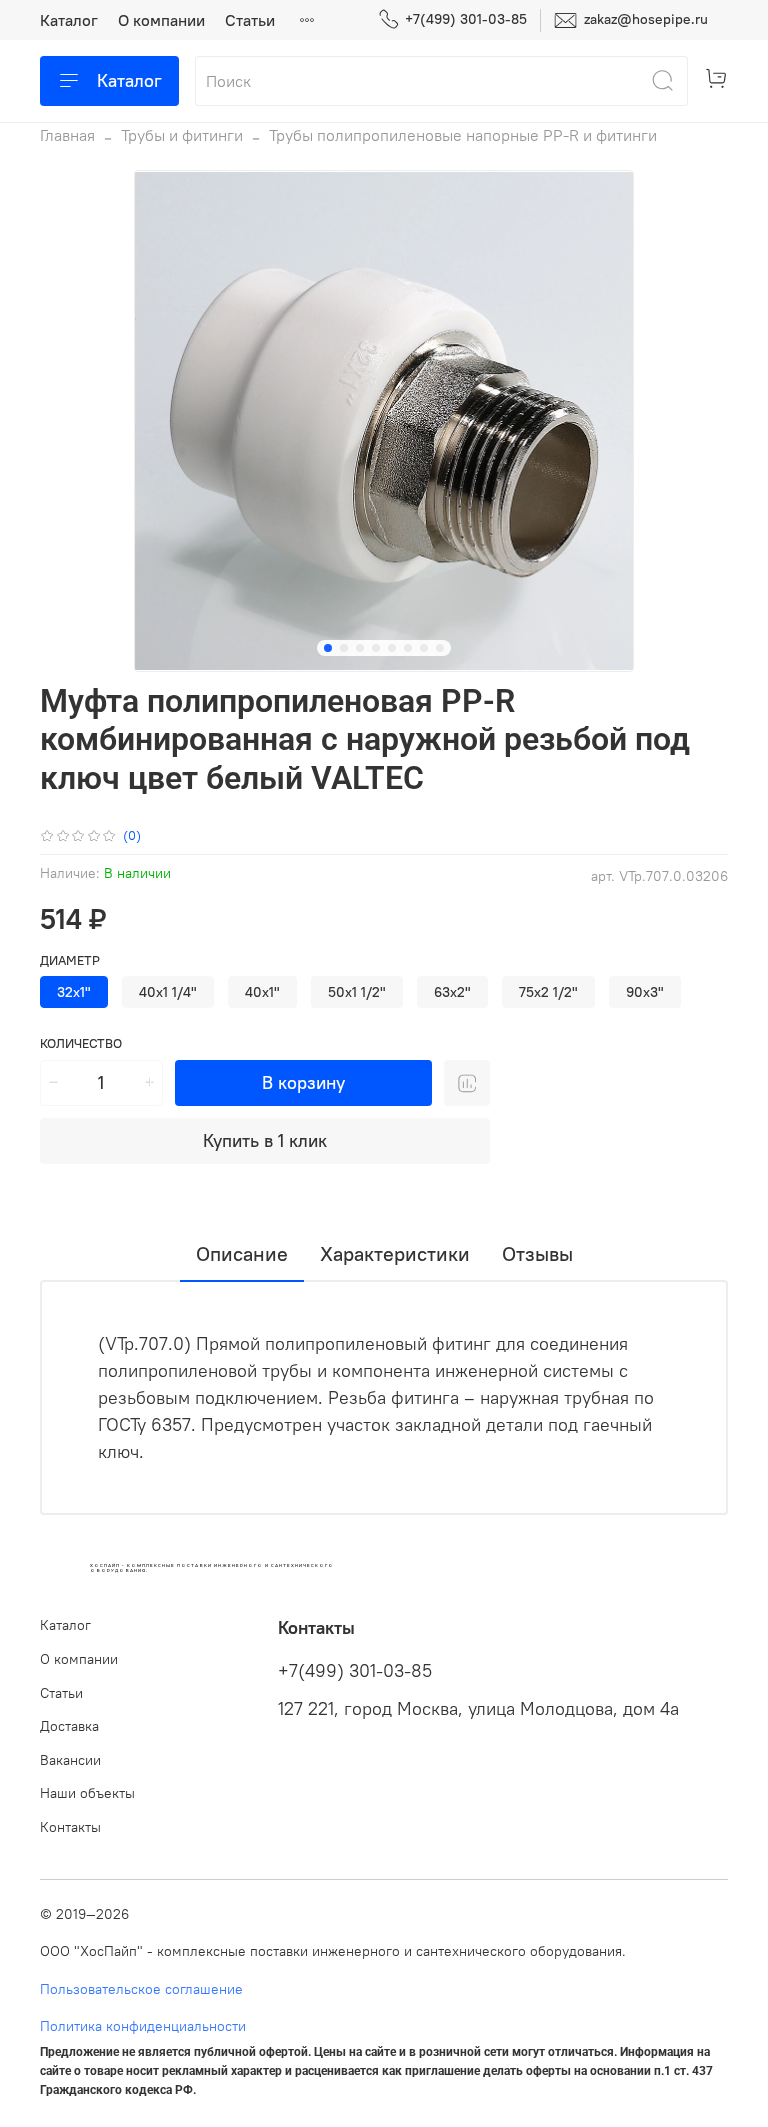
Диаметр (70, 960)
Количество (81, 1043)
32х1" (74, 992)
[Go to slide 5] (392, 648)
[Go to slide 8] (440, 648)
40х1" (262, 992)
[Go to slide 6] (408, 648)
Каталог (69, 20)
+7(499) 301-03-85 (466, 19)
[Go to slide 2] (344, 648)
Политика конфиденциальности (143, 2026)
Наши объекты (87, 1793)
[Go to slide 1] (328, 648)
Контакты (70, 1827)
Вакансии (70, 1760)
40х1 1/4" (168, 992)
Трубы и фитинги (182, 135)
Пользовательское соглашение (141, 1989)
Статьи (250, 20)
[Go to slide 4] (376, 648)
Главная (67, 135)
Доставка (69, 1726)
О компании (161, 20)
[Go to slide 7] (424, 648)
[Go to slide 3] (360, 648)
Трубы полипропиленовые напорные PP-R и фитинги (463, 135)
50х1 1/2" (357, 992)
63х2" (452, 992)
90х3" (645, 992)
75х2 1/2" (548, 992)
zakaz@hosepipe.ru (644, 19)
